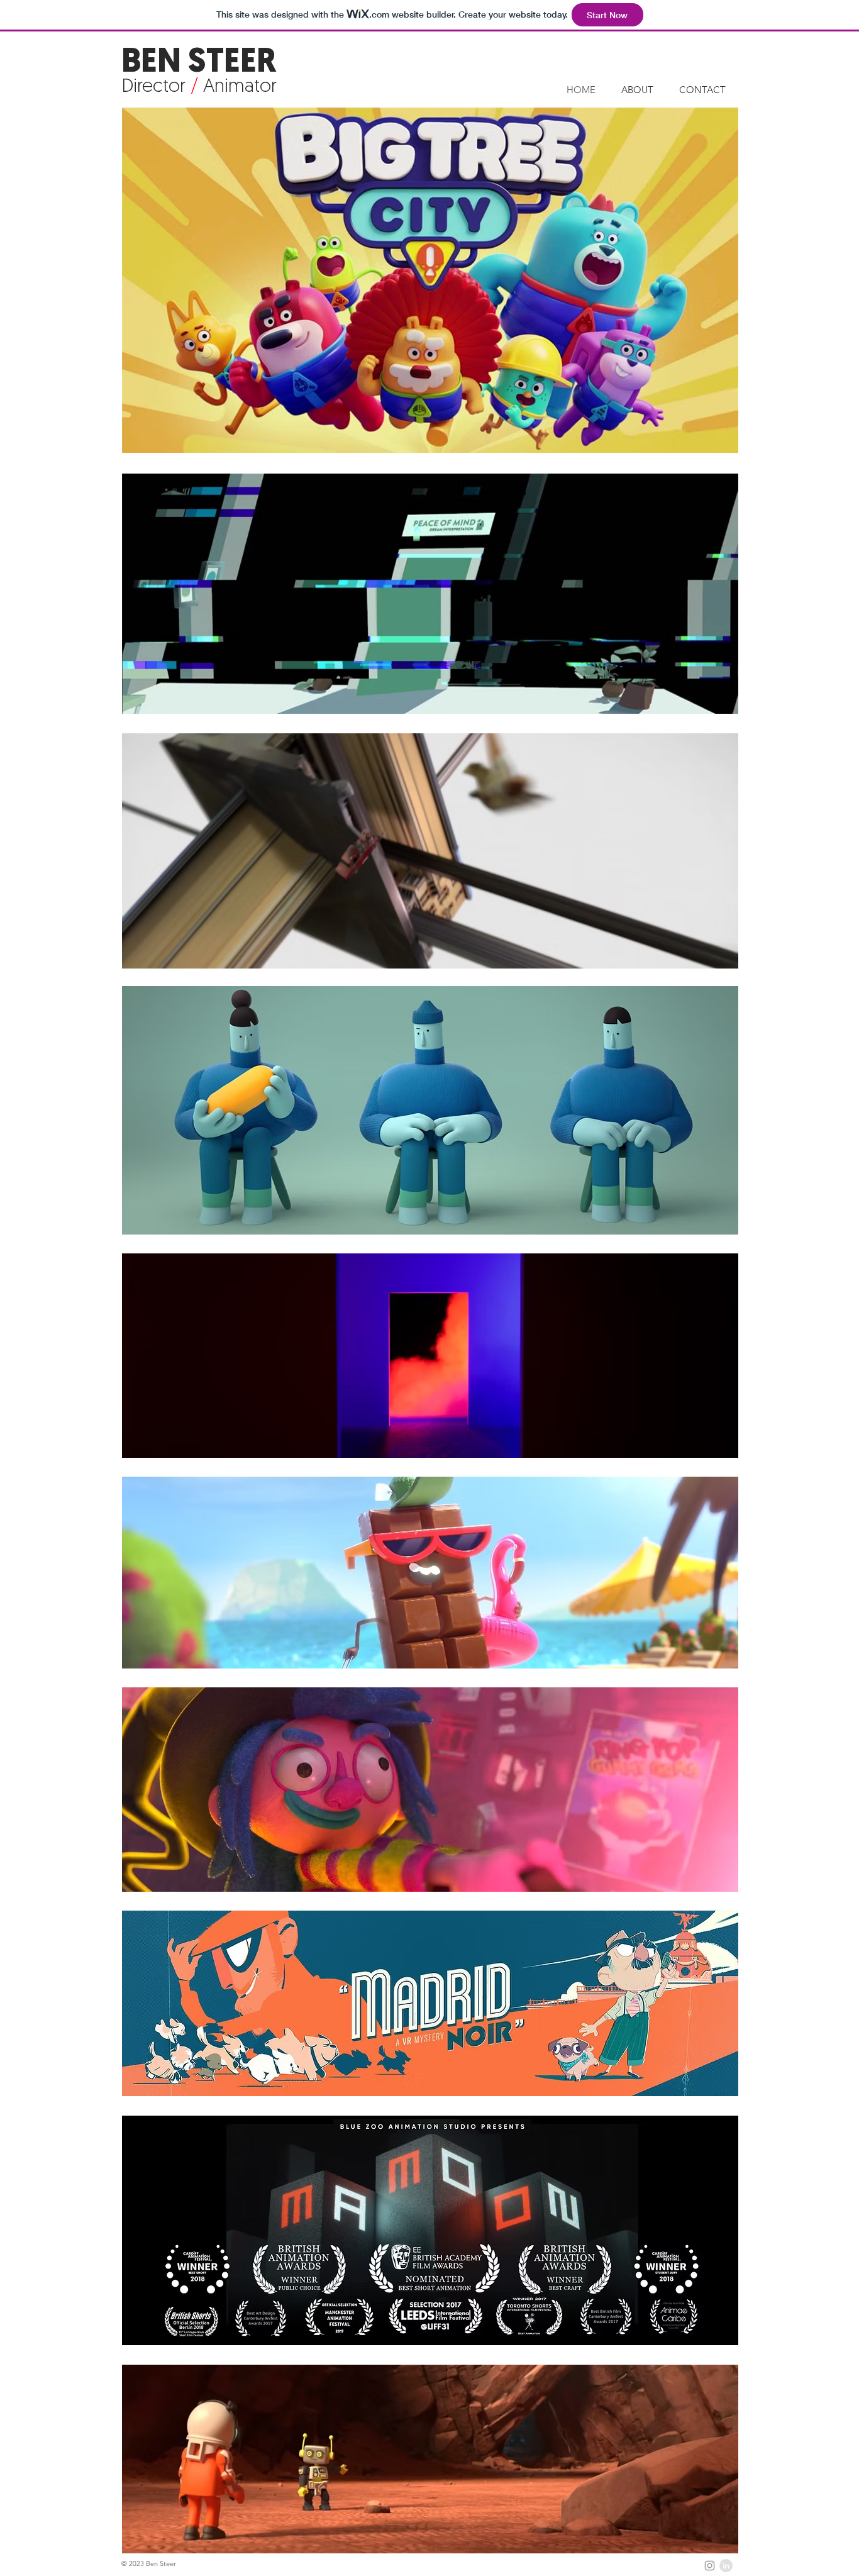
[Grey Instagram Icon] (710, 2566)
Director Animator (199, 87)
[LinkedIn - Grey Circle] (726, 2566)
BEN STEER (199, 63)
